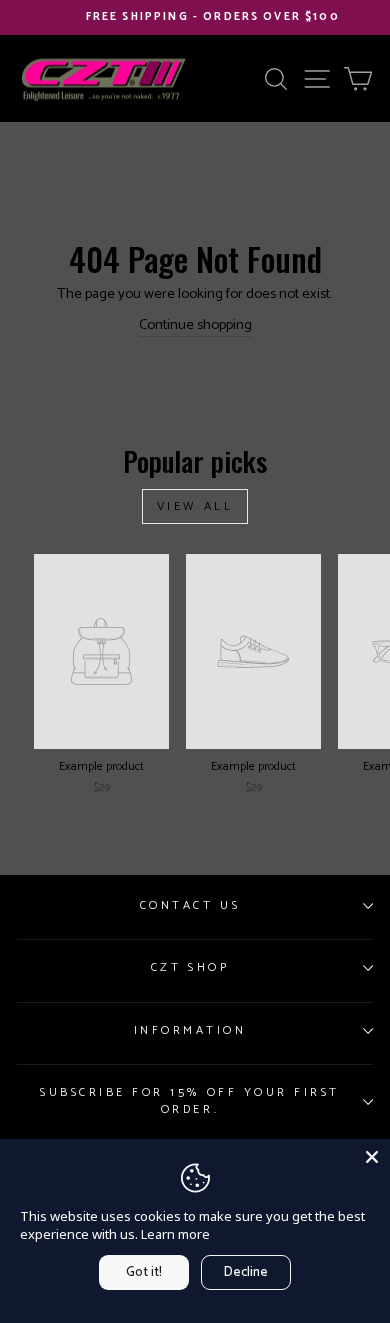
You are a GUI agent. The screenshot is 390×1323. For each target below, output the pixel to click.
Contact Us (190, 905)
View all (195, 506)
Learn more (175, 1234)
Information (190, 1030)
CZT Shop (190, 967)
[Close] (372, 1157)
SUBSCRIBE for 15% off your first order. (190, 1100)
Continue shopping (195, 326)
